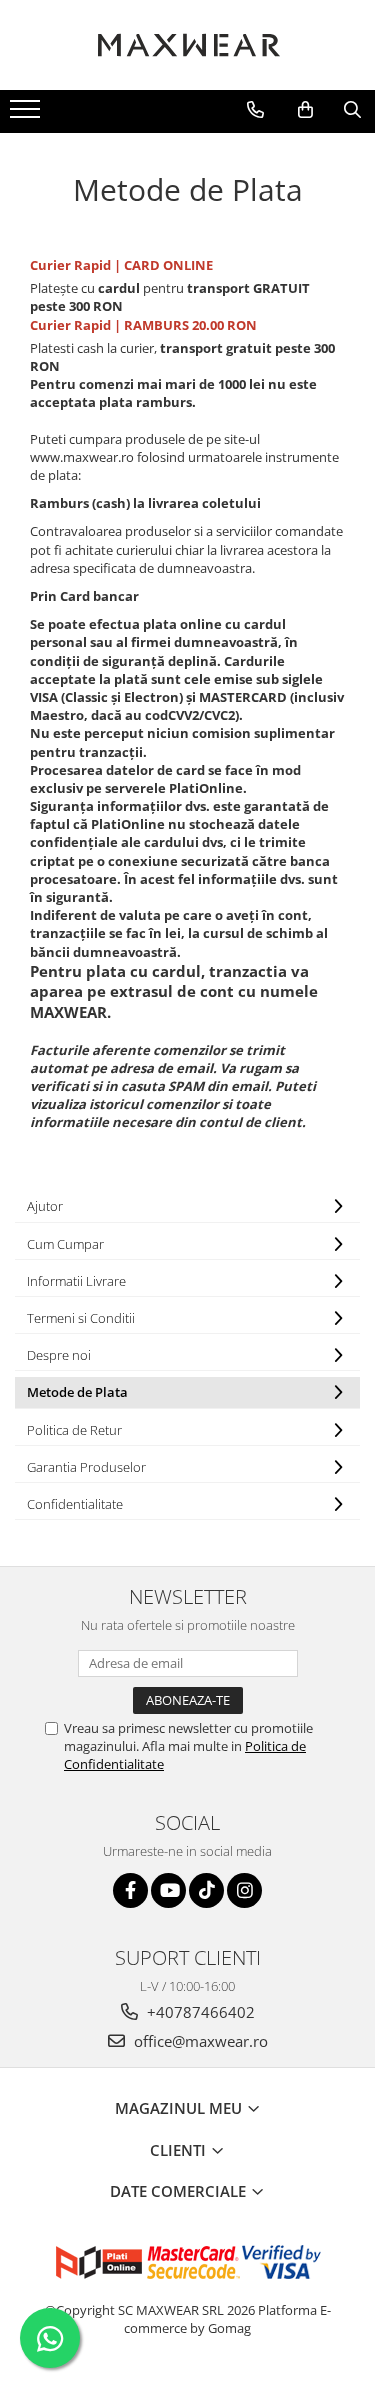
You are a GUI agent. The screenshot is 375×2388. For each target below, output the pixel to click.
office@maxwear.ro (199, 2041)
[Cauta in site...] (352, 110)
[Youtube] (168, 1890)
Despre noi (59, 1355)
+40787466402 (199, 2012)
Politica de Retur (74, 1430)
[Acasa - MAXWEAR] (188, 45)
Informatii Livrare (76, 1281)
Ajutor (45, 1206)
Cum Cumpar (65, 1244)
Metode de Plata (77, 1392)
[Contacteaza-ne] (255, 110)
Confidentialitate (75, 1504)
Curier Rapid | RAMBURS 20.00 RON (143, 325)
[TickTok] (206, 1890)
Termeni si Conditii (81, 1318)
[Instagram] (244, 1890)
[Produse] (27, 115)
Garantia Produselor (86, 1467)
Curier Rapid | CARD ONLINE (121, 265)
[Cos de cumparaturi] (305, 110)
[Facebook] (130, 1890)
